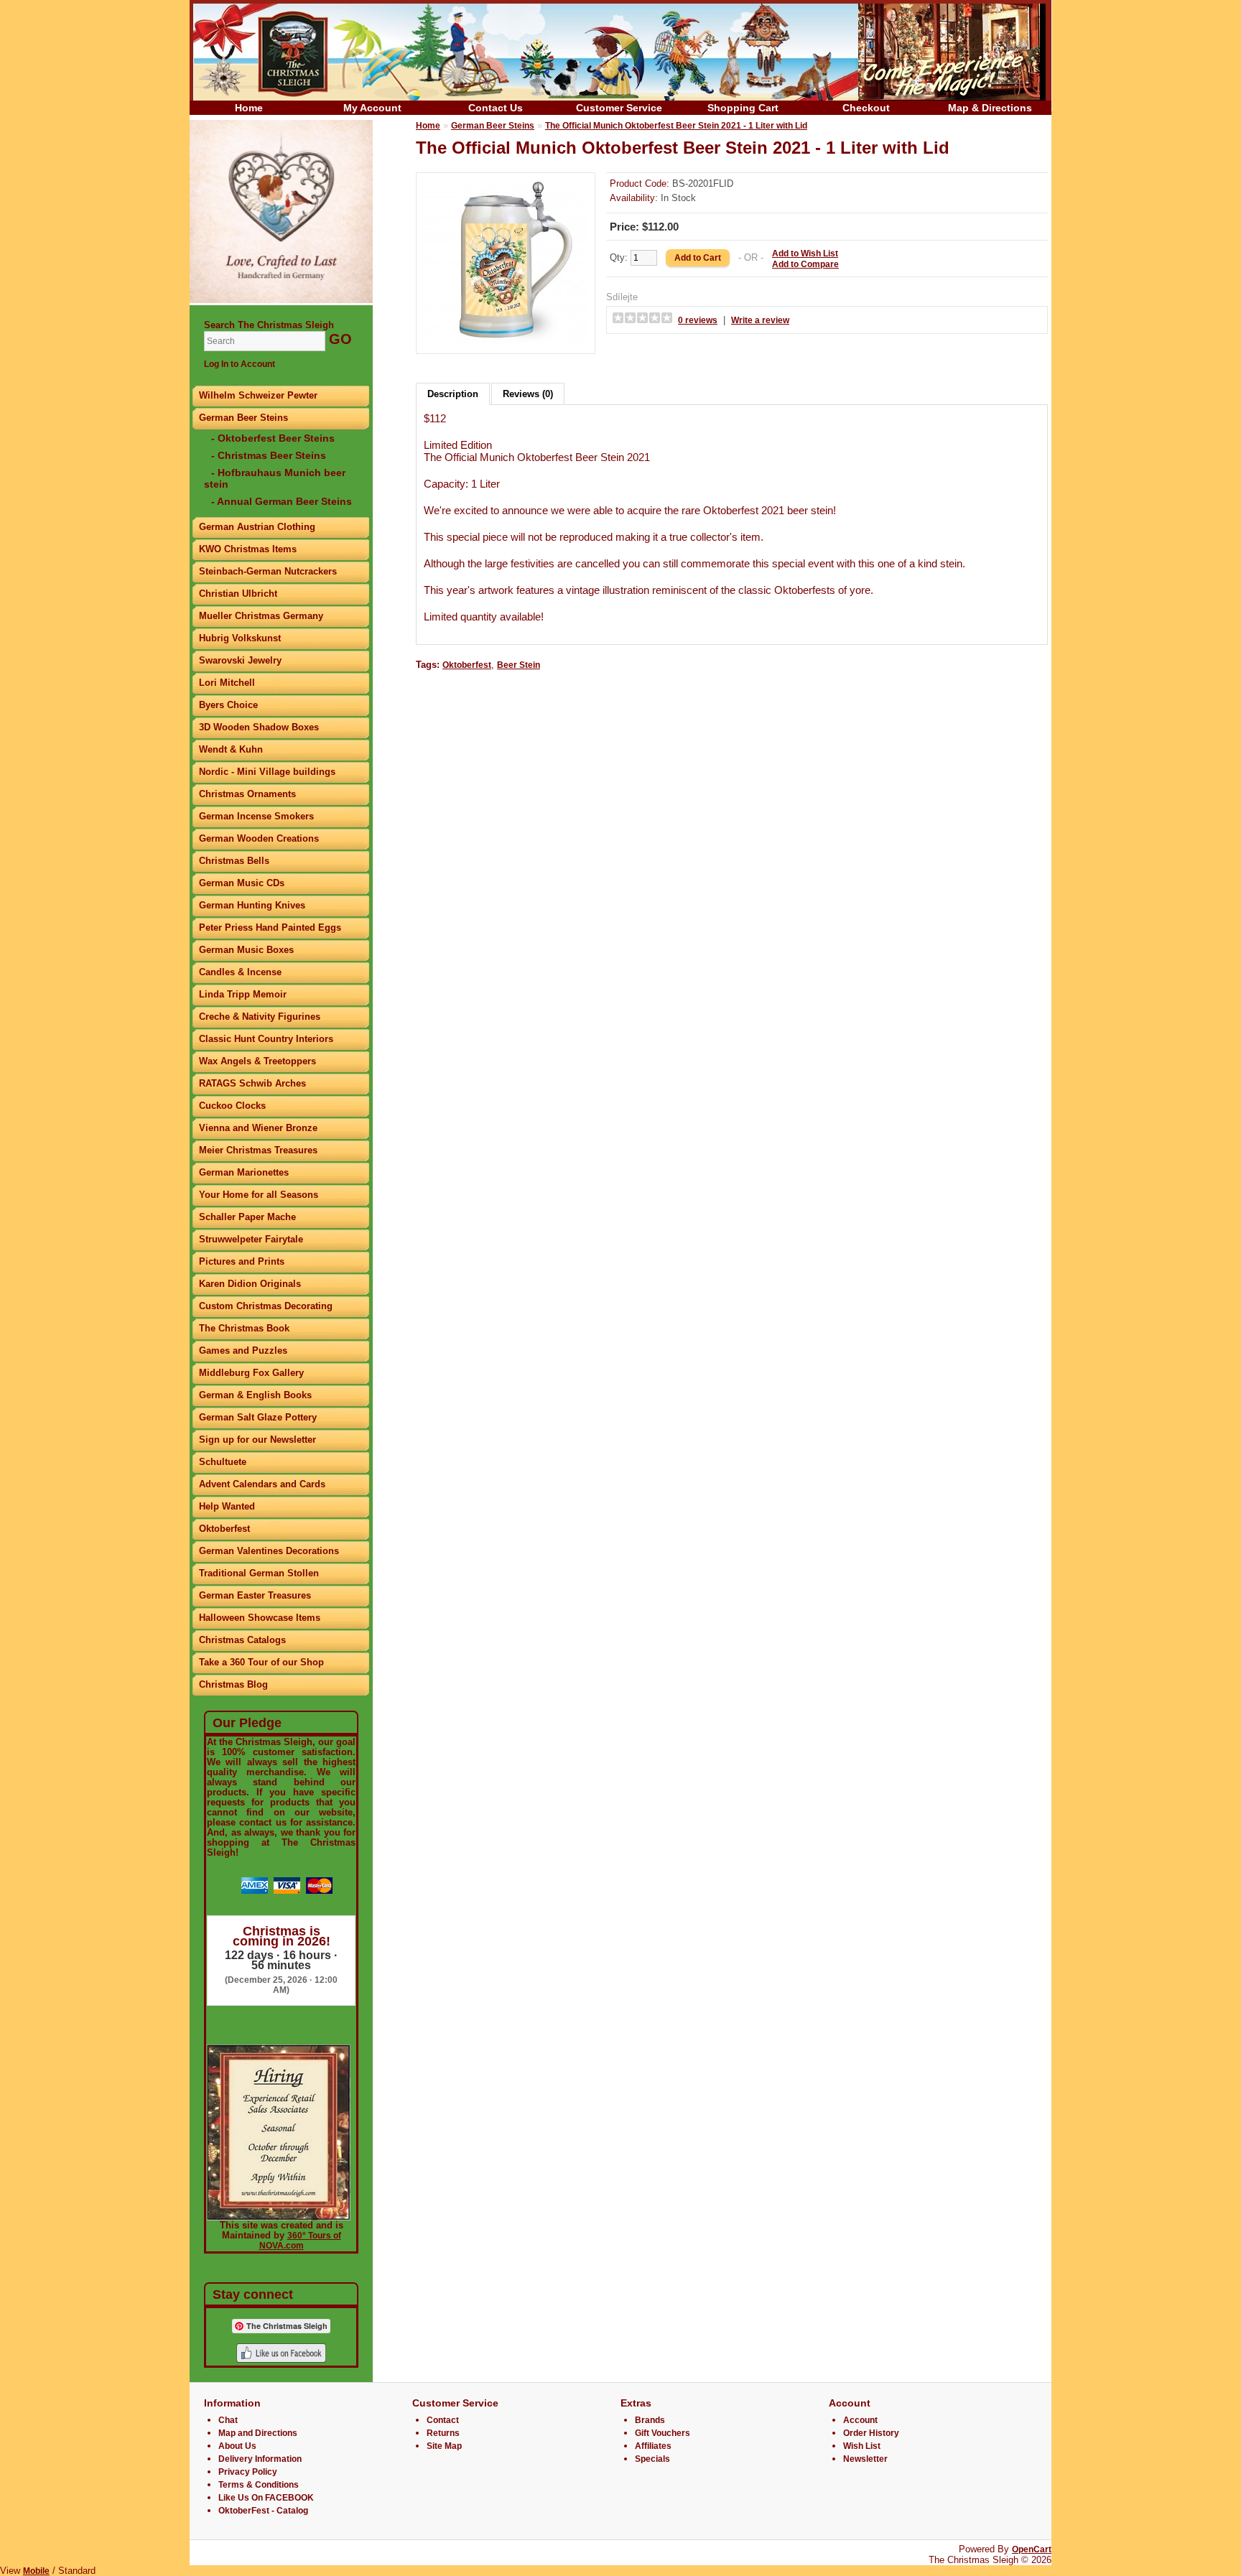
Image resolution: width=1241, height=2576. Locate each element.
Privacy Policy (248, 2472)
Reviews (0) (528, 394)
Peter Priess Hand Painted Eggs (270, 927)
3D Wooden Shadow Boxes (259, 727)
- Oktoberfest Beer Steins (273, 438)
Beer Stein (519, 665)
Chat (228, 2420)
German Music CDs (242, 883)
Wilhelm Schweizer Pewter (258, 395)
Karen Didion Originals (250, 1284)
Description (453, 394)
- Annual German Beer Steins (282, 501)
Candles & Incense (240, 972)
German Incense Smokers (256, 816)
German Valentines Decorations (269, 1551)
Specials (652, 2459)
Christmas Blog (233, 1684)
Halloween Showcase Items (260, 1618)
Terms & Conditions (259, 2485)
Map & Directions (990, 108)
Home (249, 108)
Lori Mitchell (227, 683)
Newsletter (865, 2459)
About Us (237, 2446)
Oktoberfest (224, 1529)
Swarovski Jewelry (240, 660)
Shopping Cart (743, 108)
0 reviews (698, 320)
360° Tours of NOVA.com (300, 2241)
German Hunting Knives (252, 905)
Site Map (444, 2446)
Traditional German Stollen (259, 1573)
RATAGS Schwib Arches (252, 1083)
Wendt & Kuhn (231, 749)
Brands (650, 2420)
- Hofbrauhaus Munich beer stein (275, 478)
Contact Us (496, 108)
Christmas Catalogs (242, 1640)
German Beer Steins (243, 418)
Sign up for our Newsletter (257, 1440)
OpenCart (1032, 2549)
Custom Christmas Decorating (266, 1306)
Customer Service (619, 108)
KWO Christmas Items (248, 549)
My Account (372, 108)
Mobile (36, 2571)
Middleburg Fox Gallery (251, 1373)
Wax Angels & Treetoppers (257, 1061)
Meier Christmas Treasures (258, 1150)
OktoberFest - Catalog (263, 2511)
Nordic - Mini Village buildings (267, 772)
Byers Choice (228, 705)
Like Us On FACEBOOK (266, 2498)
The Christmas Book (244, 1328)
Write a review (760, 320)
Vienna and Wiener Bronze (258, 1128)
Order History (871, 2433)
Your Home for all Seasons (259, 1195)
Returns (443, 2433)
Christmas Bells (234, 861)
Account (860, 2420)
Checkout (866, 108)
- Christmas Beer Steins (269, 455)
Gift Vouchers (663, 2433)
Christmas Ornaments (247, 794)
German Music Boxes (246, 950)
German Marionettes (244, 1172)
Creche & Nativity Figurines (260, 1017)
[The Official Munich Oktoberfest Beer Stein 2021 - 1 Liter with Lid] (506, 341)
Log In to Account (240, 364)
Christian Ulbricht (238, 594)
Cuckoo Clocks (232, 1106)
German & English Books (255, 1395)
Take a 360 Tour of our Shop (261, 1662)
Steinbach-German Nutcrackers (268, 571)
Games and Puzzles (243, 1350)
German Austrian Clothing (257, 527)
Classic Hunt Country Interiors (266, 1039)
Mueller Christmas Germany (261, 616)
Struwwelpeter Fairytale (251, 1239)
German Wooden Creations (259, 838)
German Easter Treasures (255, 1595)
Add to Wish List (805, 254)
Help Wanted (227, 1506)
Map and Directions (258, 2433)
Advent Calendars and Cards (262, 1484)
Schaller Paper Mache (247, 1217)
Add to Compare (805, 264)
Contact (443, 2420)
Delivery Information (260, 2459)
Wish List (862, 2446)
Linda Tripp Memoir (243, 994)
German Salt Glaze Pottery (258, 1417)
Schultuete (223, 1462)
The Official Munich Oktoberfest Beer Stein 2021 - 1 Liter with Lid (676, 126)
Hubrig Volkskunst (240, 638)
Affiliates (653, 2446)
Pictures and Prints (242, 1261)
